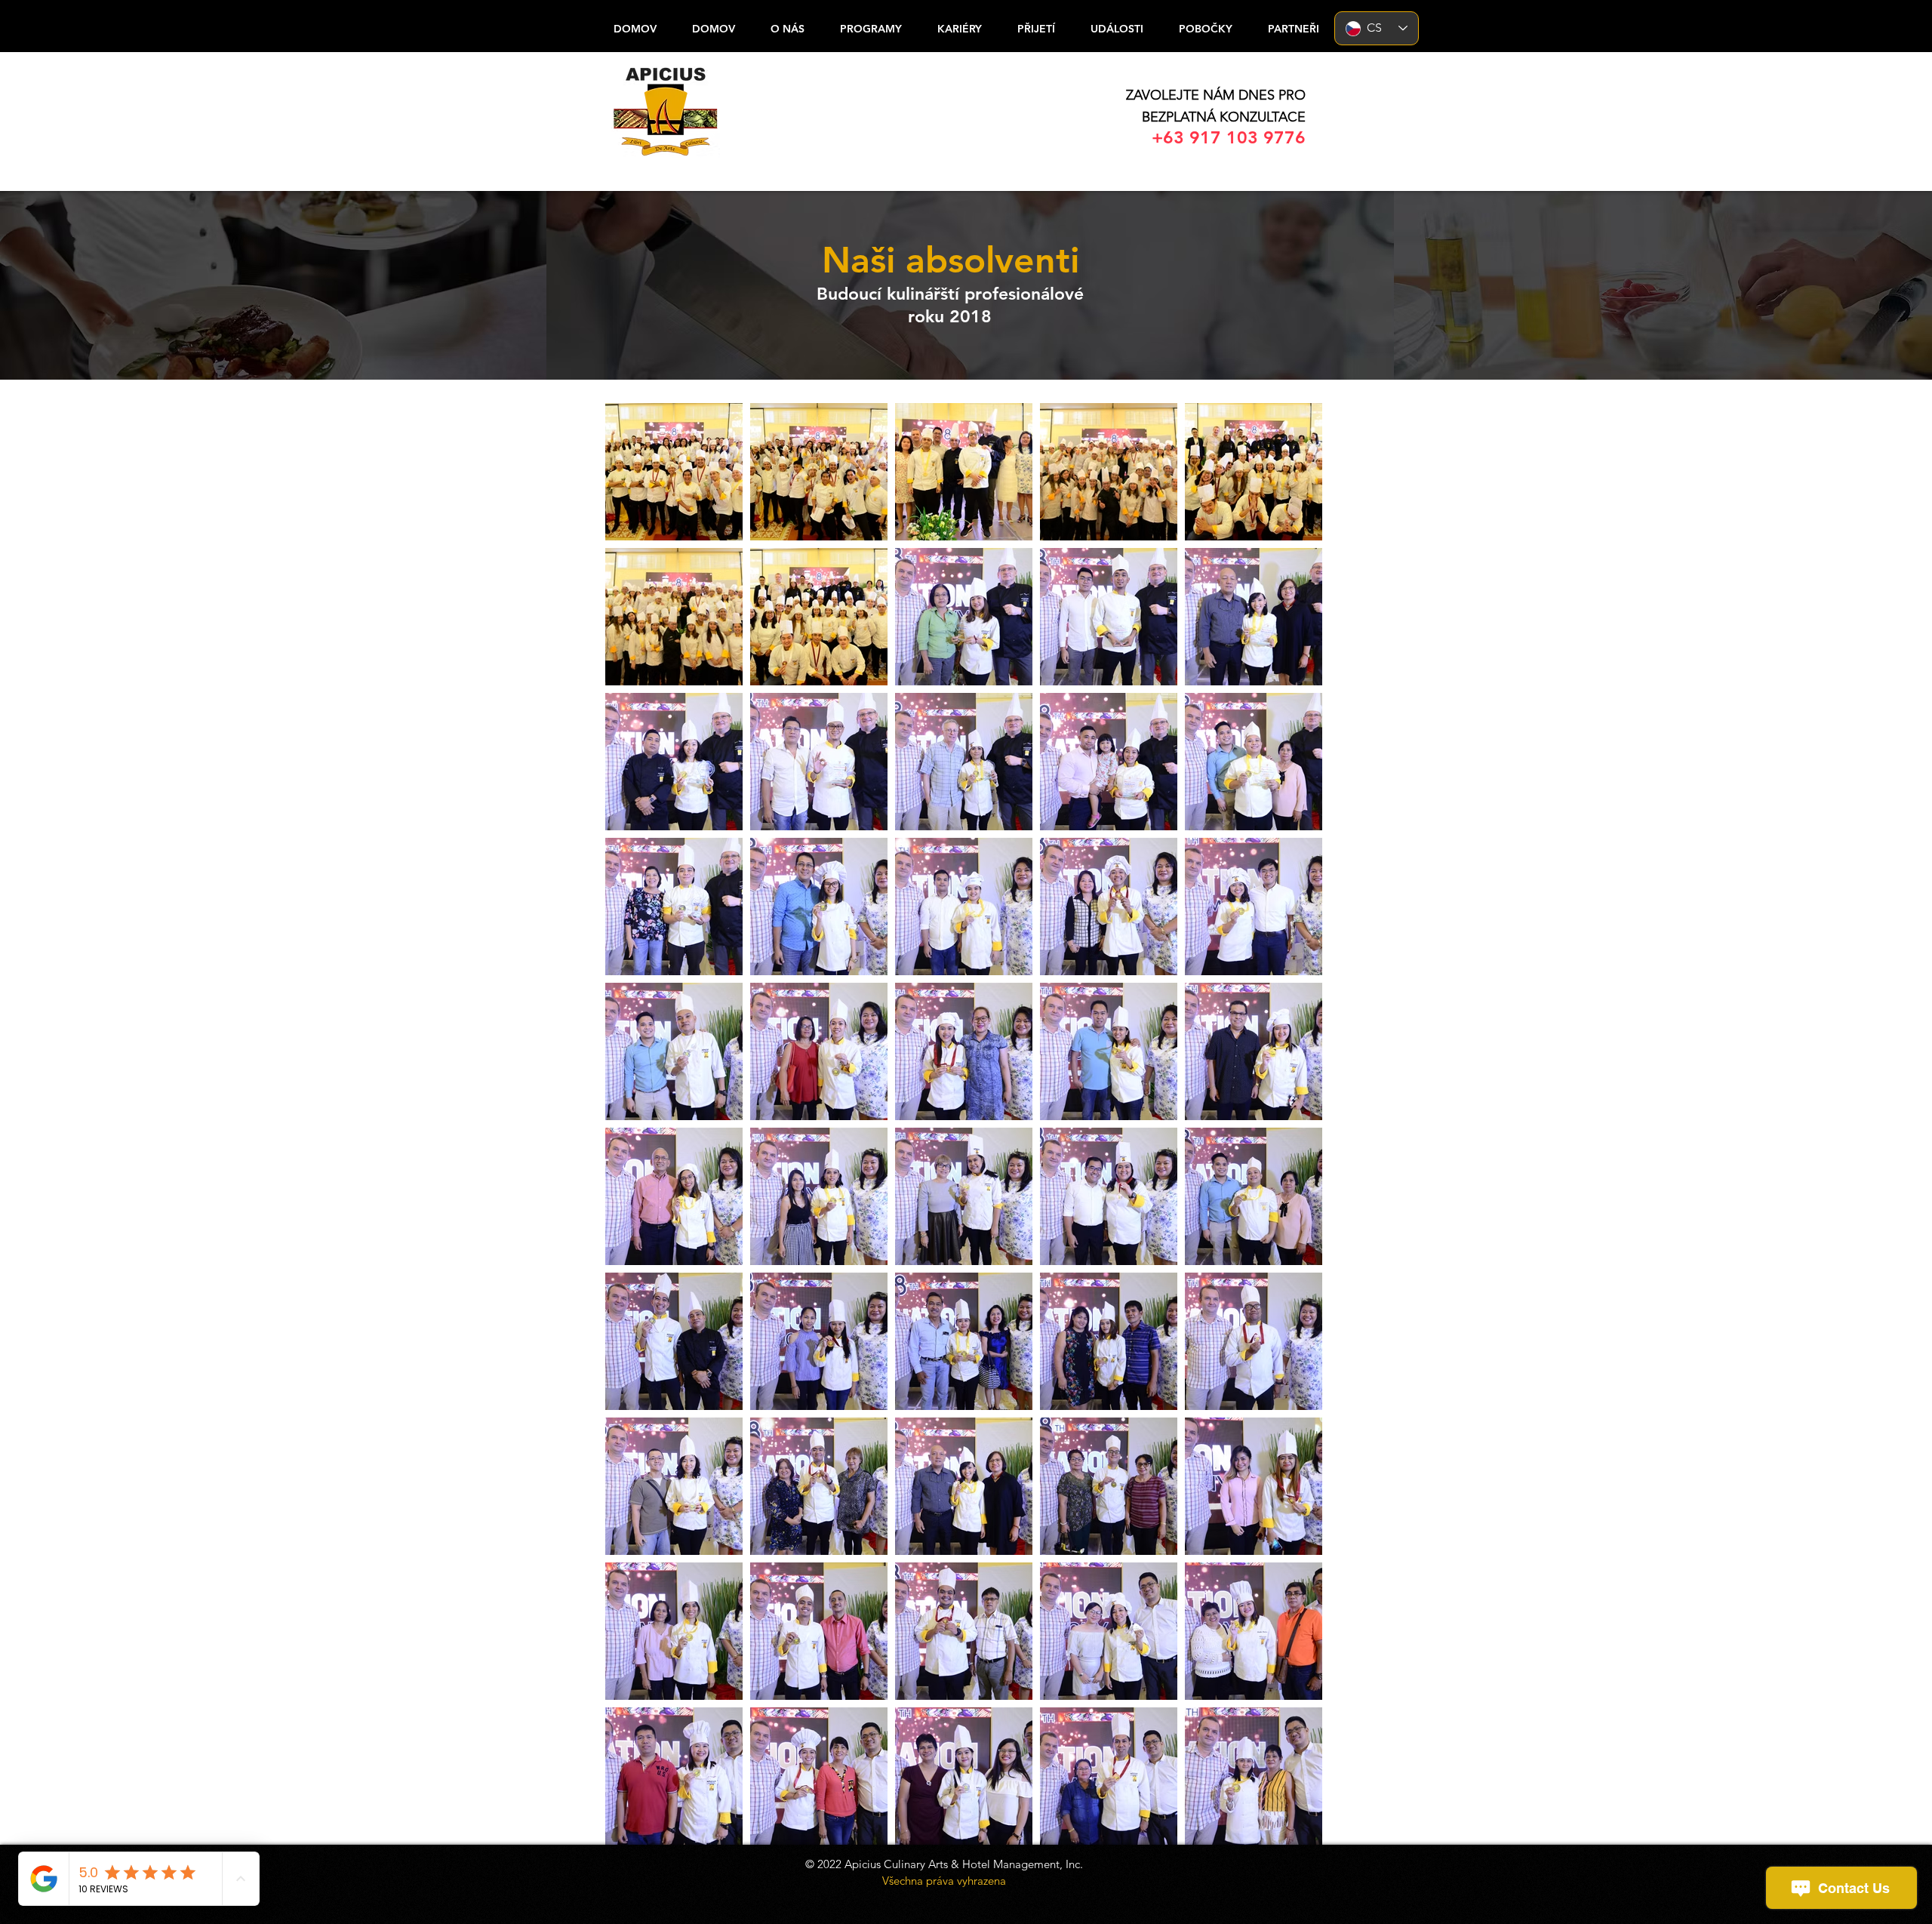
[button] (1205, 29)
